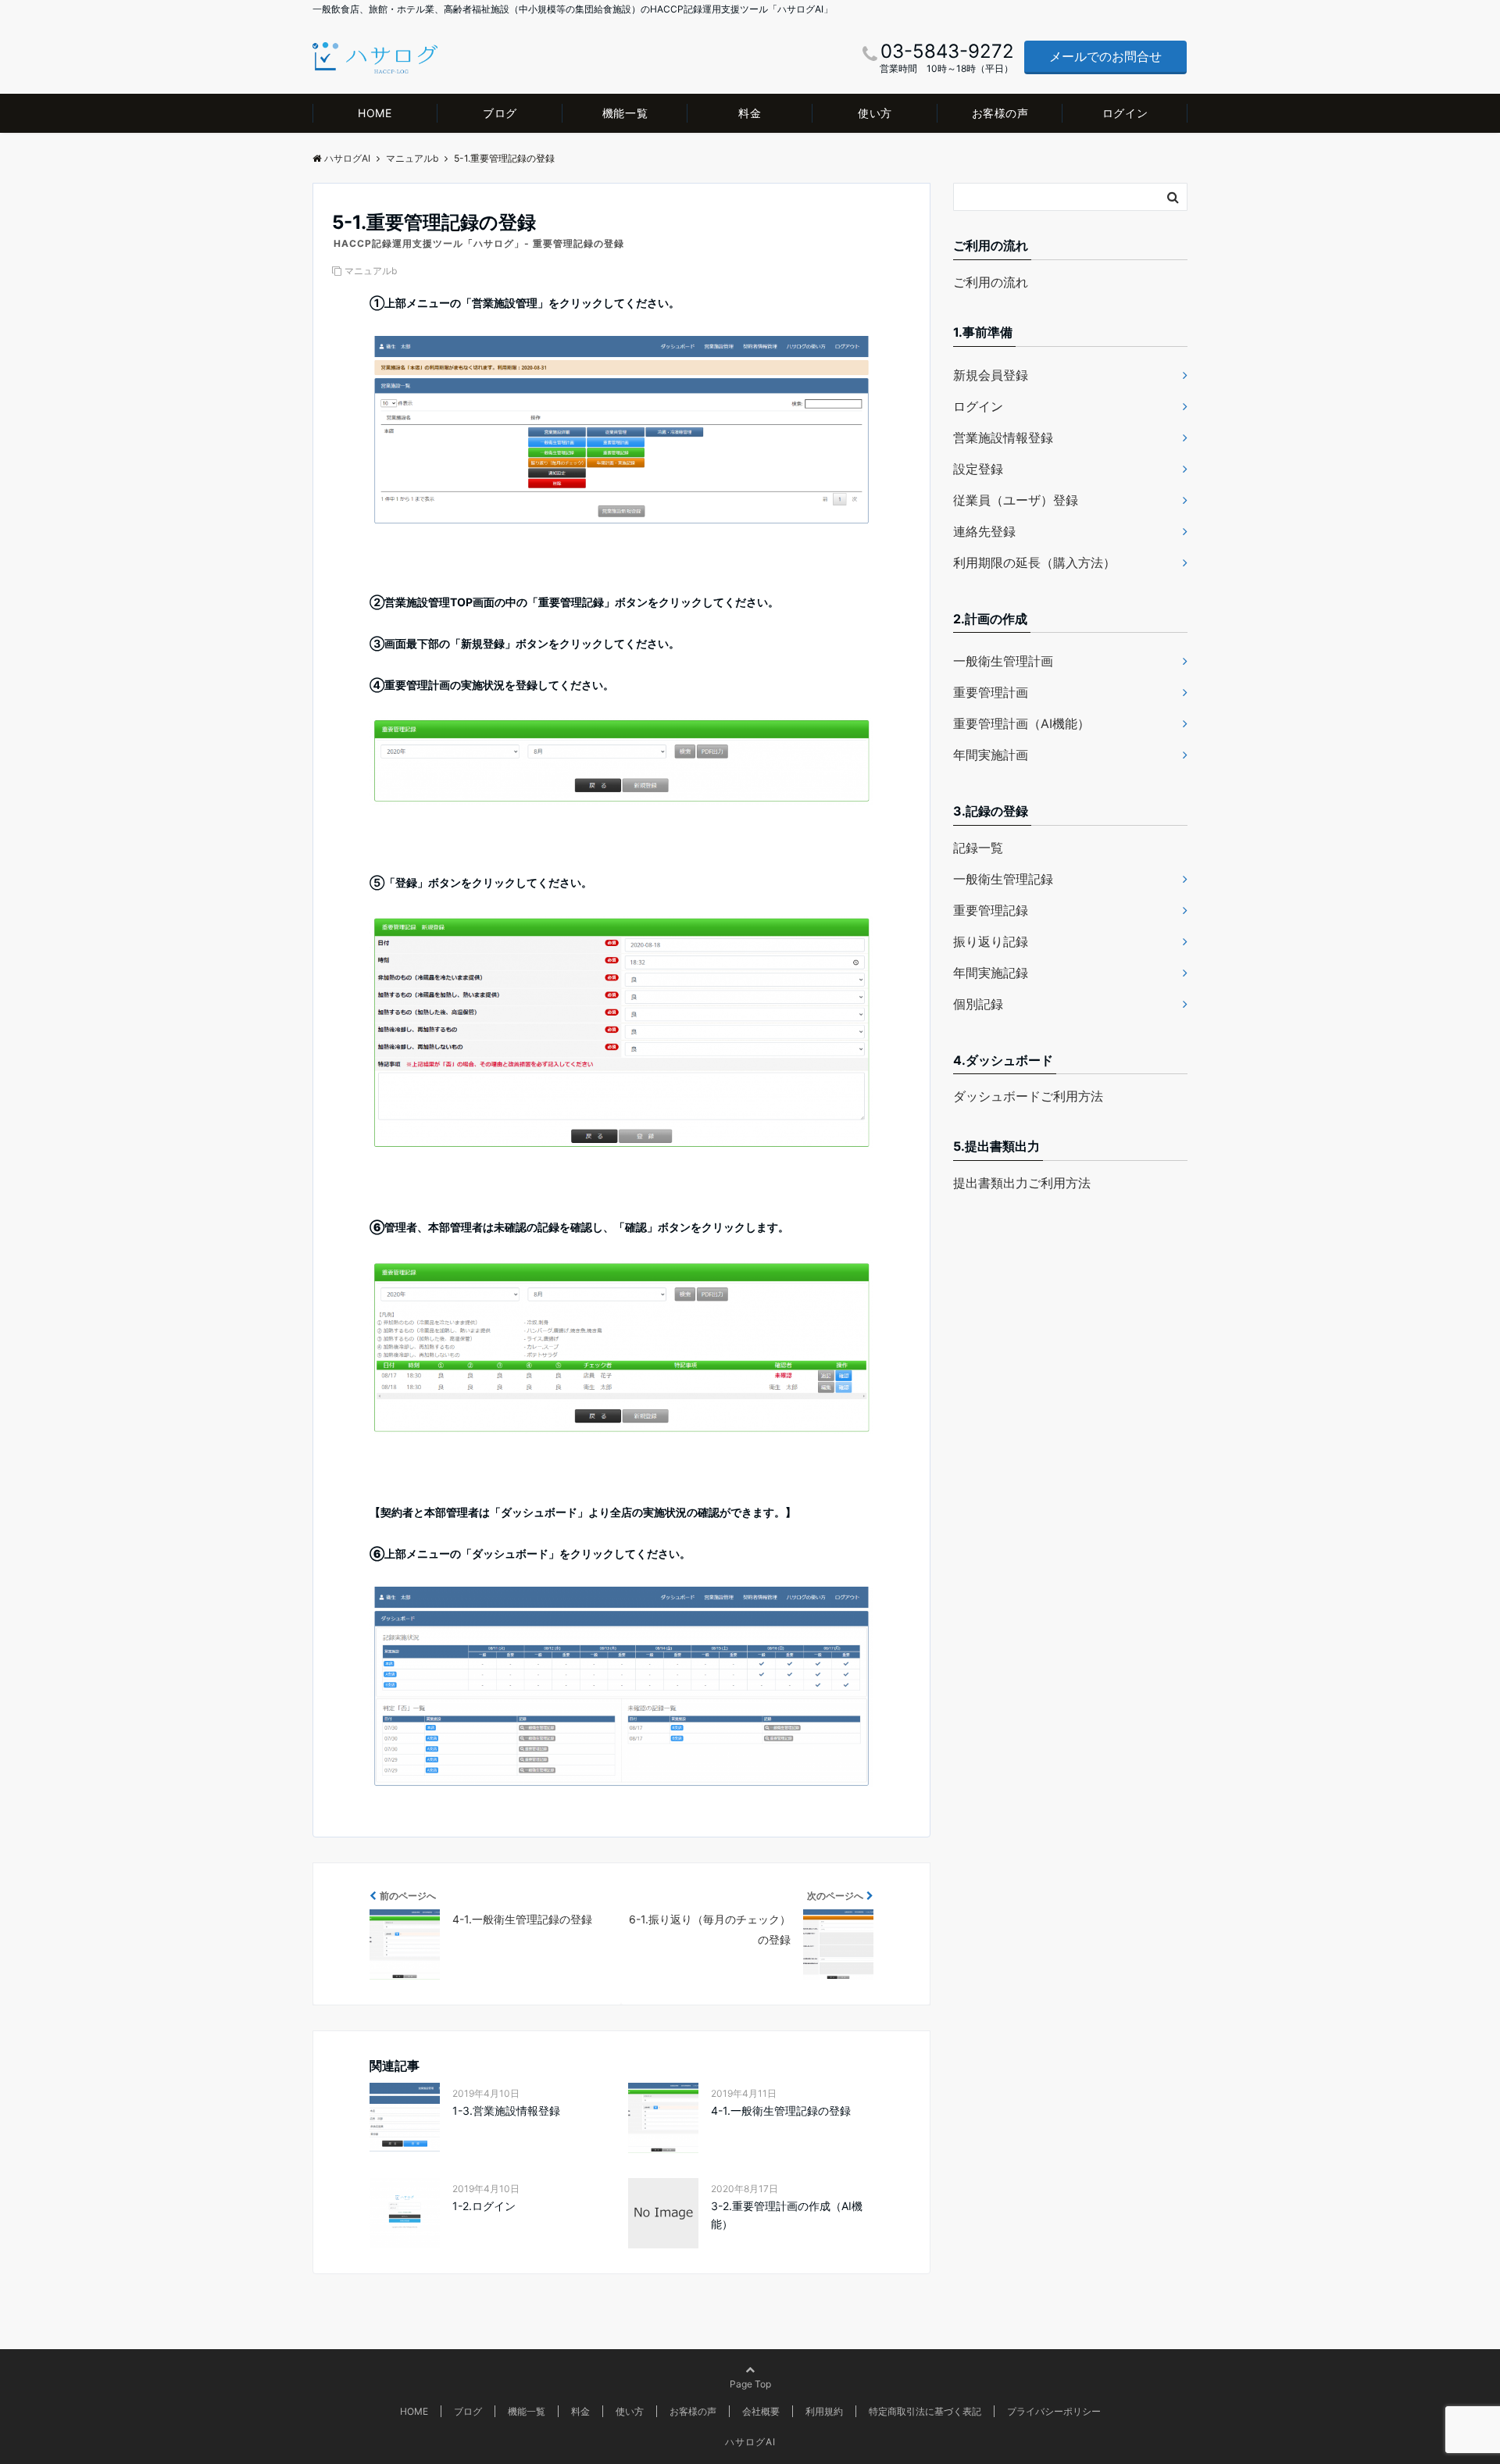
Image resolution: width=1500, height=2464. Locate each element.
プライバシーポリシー (1054, 2411)
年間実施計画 (991, 755)
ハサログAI (750, 2442)
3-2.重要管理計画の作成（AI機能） (787, 2214)
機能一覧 (625, 113)
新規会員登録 (991, 375)
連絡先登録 (984, 531)
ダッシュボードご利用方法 (1028, 1096)
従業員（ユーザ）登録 (1016, 500)
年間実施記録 (991, 973)
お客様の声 (1000, 113)
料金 (750, 113)
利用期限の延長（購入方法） (1034, 562)
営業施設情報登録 (1003, 437)
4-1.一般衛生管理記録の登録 (781, 2110)
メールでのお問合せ (1105, 56)
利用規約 (824, 2411)
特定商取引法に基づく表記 (925, 2411)
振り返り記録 (991, 941)
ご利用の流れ (991, 282)
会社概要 (761, 2411)
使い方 (875, 113)
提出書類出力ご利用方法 (1022, 1183)
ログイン (1125, 113)
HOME (375, 113)
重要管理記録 (991, 910)
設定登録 (978, 469)
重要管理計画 (991, 692)
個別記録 (978, 1004)
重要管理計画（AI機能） (1021, 723)
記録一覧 (978, 848)
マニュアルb (371, 271)
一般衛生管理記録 (1003, 879)
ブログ (500, 113)
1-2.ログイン (484, 2206)
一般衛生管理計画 (1003, 661)
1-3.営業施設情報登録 (506, 2110)
